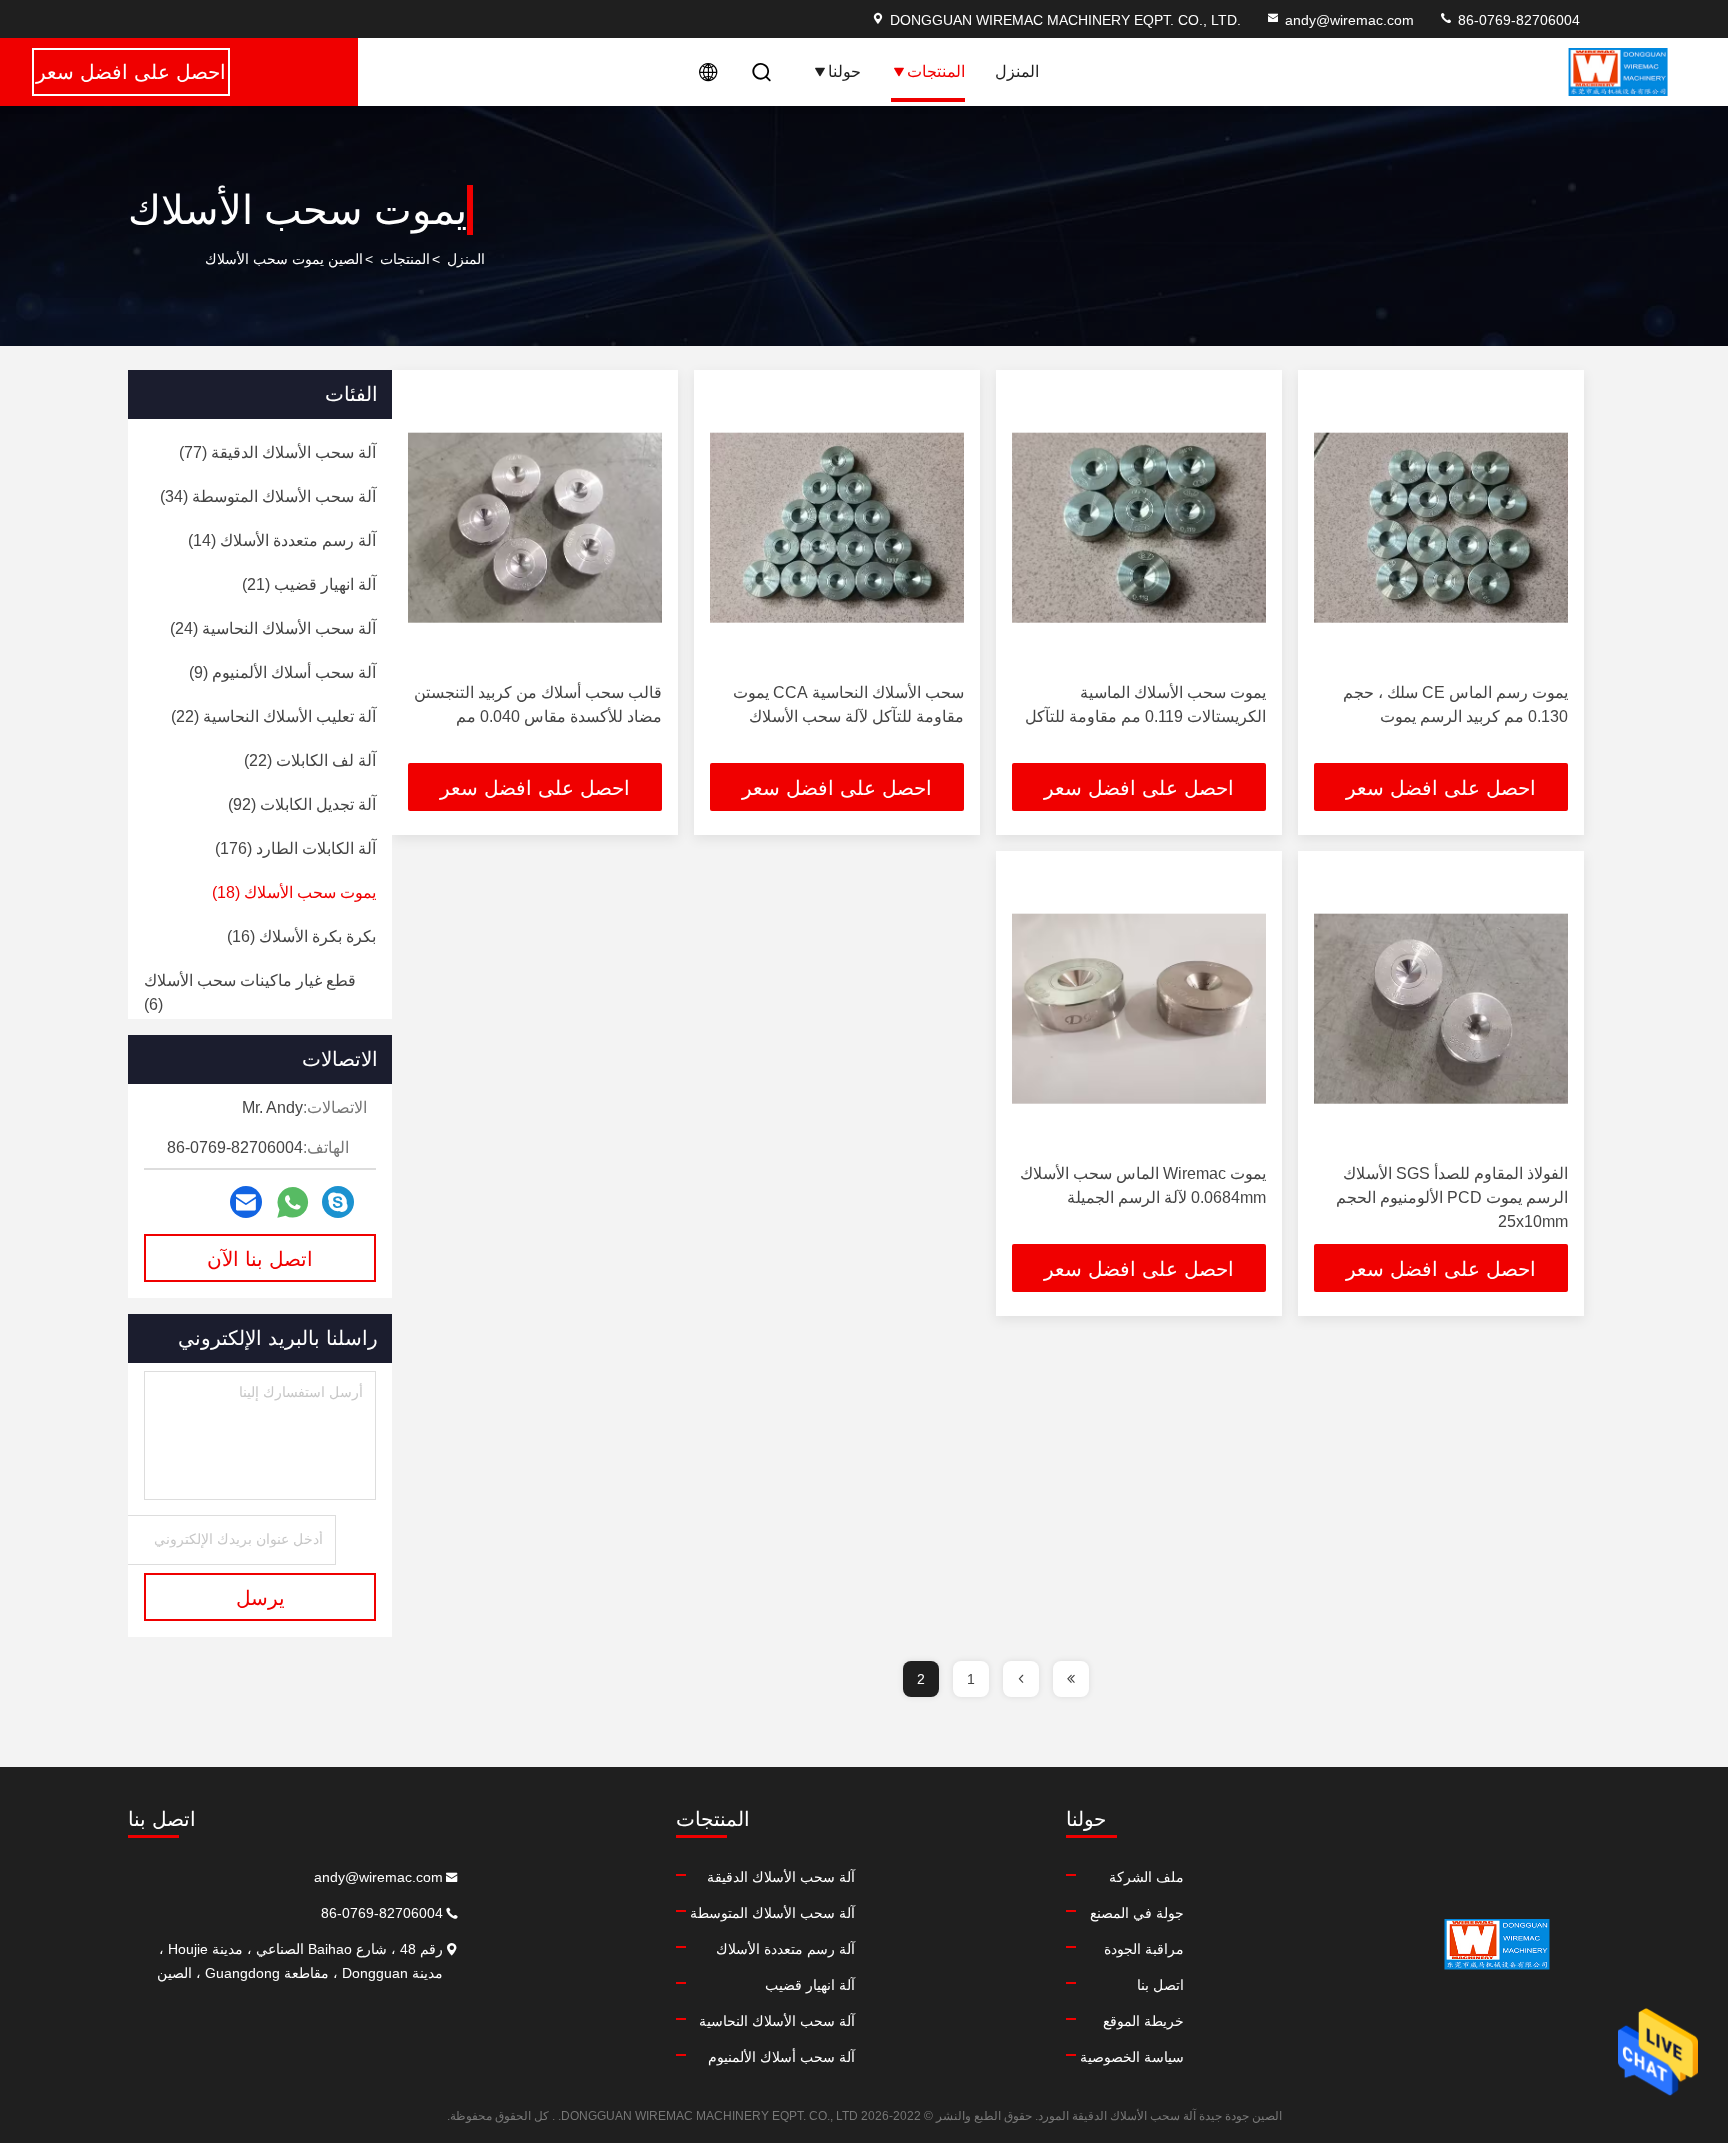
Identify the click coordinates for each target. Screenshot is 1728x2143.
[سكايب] (338, 1202)
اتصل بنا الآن (260, 1259)
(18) (294, 892)
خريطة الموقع (1143, 2021)
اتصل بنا (1160, 1985)
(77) (277, 452)
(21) (309, 584)
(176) (295, 848)
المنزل (1017, 71)
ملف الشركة (1146, 1877)
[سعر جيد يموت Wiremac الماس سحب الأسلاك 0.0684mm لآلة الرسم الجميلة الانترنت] (1139, 1008)
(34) (268, 496)
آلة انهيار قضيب (810, 1985)
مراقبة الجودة (1144, 1949)
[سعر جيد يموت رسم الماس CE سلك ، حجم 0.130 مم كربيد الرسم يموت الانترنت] (1441, 527)
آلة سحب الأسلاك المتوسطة (772, 1913)
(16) (301, 936)
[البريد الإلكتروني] (246, 1202)
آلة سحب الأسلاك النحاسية (777, 2021)
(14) (282, 540)
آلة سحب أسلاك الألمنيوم (781, 2057)
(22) (273, 716)
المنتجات (936, 71)
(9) (282, 672)
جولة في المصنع (1137, 1913)
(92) (302, 804)
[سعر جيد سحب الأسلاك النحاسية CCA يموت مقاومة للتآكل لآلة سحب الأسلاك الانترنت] (837, 527)
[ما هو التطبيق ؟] (292, 1202)
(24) (273, 628)
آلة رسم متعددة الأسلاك (785, 1949)
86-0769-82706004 (1517, 20)
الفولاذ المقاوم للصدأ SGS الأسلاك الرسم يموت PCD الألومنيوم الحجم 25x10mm (1452, 1197)
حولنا (844, 71)
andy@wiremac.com (1349, 20)
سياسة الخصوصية (1132, 2057)
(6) (250, 992)
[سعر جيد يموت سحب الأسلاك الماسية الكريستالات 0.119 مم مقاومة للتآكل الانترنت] (1139, 527)
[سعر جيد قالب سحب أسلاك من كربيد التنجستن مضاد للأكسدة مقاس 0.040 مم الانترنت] (535, 527)
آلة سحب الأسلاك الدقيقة (781, 1877)
